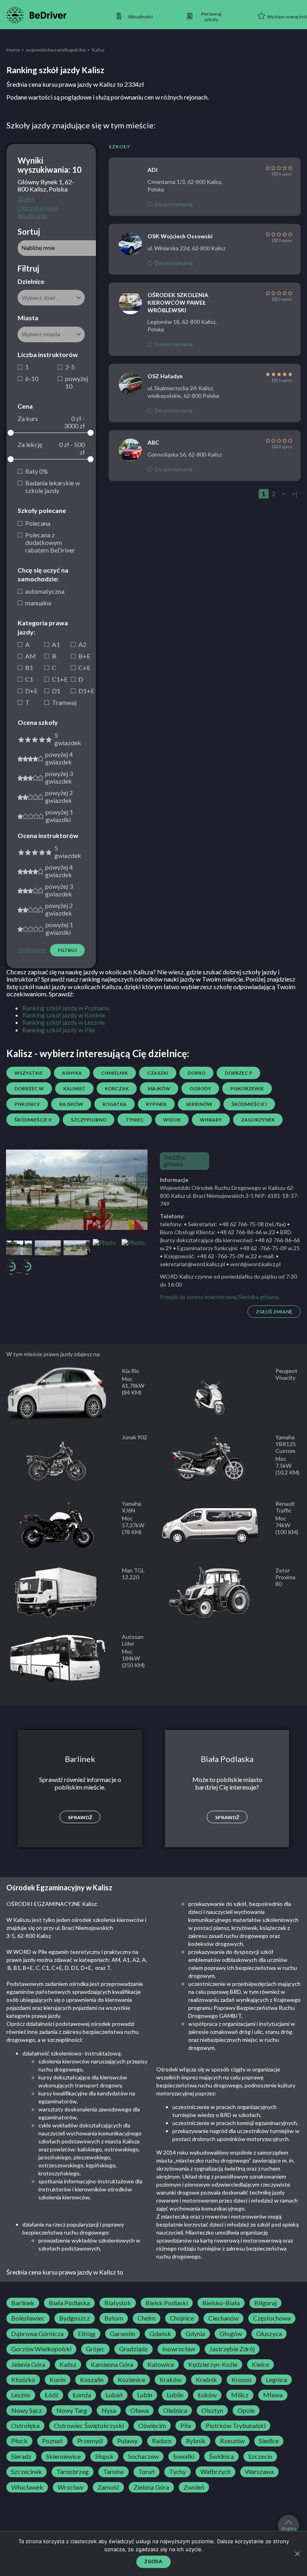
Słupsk (104, 2456)
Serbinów (199, 1104)
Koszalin (92, 2380)
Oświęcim (152, 2426)
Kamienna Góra (112, 2364)
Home (13, 50)
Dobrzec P (238, 1073)
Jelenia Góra (28, 2364)
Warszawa (259, 2472)
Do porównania (174, 204)
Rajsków (71, 1104)
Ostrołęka (25, 2426)
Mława (273, 2395)
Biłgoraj (265, 2303)
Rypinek (156, 1104)
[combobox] (51, 298)
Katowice (161, 2364)
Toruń (147, 2472)
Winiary (211, 1120)
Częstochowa (272, 2318)
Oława (140, 2410)
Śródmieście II (33, 1120)
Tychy (177, 2472)
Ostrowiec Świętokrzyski (89, 2426)
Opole (246, 2410)
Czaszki (158, 1073)
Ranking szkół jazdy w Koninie (64, 1015)
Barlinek (23, 2303)
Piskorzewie (247, 1088)
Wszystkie (29, 1073)
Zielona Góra (151, 2487)
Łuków (207, 2395)
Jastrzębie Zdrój (232, 2349)
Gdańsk (160, 2334)
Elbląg (87, 2334)
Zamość (108, 2487)
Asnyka (72, 1073)
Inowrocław (179, 2349)
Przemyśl (90, 2441)
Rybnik (196, 2441)
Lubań (114, 2395)
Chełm (147, 2318)
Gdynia (195, 2334)
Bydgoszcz (75, 2318)
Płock (19, 2441)
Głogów (231, 2334)
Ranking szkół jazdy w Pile (59, 1030)
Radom (162, 2441)
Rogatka (115, 1104)
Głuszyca (269, 2334)
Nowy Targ (72, 2410)
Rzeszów (232, 2441)
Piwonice (27, 1104)
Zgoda (153, 2561)
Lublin (175, 2395)
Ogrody (200, 1088)
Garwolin (123, 2334)
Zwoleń (194, 2487)
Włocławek (27, 2487)
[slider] (11, 433)
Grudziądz (134, 2349)
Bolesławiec (28, 2318)
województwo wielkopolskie (56, 50)
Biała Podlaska (69, 2303)
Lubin (145, 2395)
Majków (159, 1088)
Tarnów (114, 2472)
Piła (186, 2426)
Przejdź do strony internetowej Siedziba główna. (220, 1297)
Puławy (127, 2441)
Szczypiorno (89, 1120)
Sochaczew (143, 2456)
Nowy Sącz (27, 2410)
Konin (58, 2380)
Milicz (240, 2395)
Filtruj (67, 950)
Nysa (109, 2410)
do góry (289, 2528)
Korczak (117, 1088)
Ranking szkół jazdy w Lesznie (64, 1022)
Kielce (260, 2364)
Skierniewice (63, 2456)
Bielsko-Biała (221, 2303)
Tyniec (135, 1120)
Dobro (196, 1073)
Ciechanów (223, 2318)
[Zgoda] (297, 2554)
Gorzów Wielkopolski (41, 2349)
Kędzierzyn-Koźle (213, 2364)
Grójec (95, 2349)
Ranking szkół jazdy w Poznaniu (66, 1008)
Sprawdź (80, 1817)
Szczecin (260, 2456)
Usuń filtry (32, 950)
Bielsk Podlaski (167, 2303)
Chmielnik (115, 1073)
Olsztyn (212, 2410)
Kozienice (132, 2380)
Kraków (170, 2380)
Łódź (52, 2395)
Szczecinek (27, 2472)
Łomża (82, 2395)
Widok (172, 1120)
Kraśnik (206, 2380)
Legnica (276, 2380)
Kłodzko (23, 2380)
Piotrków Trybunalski (235, 2426)
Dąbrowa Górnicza (37, 2334)
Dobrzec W (29, 1088)
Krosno (241, 2380)
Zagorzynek (258, 1120)
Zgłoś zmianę (274, 1312)
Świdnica (221, 2456)
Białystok (118, 2303)
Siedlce (269, 2441)
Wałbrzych (215, 2472)
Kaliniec (74, 1088)
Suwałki (184, 2456)
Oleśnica (175, 2410)
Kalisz (68, 2364)
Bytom (114, 2318)
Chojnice (182, 2318)
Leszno (21, 2395)
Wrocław (70, 2487)
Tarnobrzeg (73, 2472)
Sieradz (21, 2456)
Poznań (52, 2441)
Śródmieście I (249, 1104)
